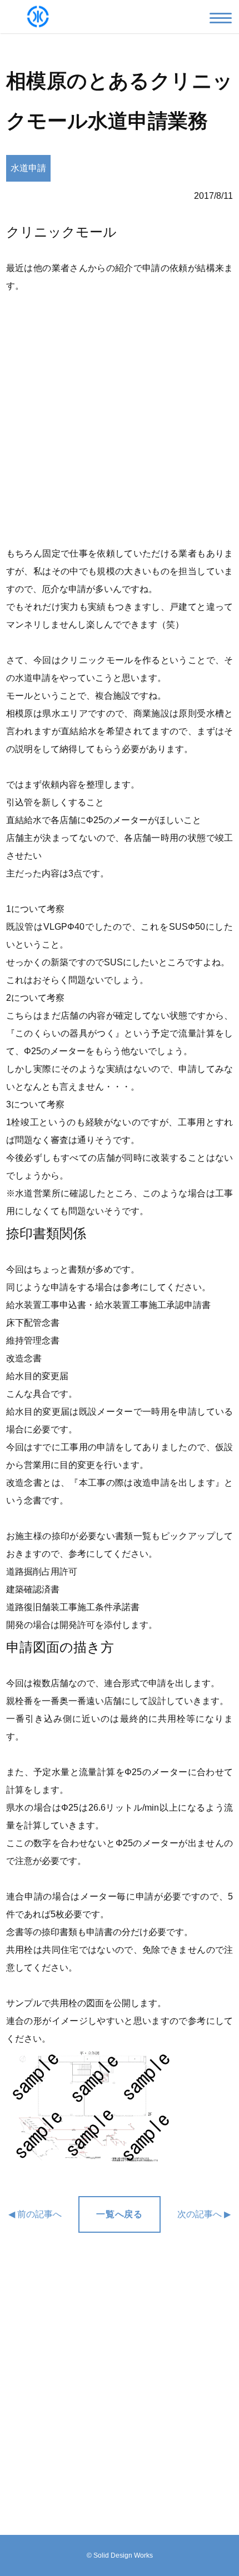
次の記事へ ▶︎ (204, 2214)
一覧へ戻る (119, 2214)
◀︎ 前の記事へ (35, 2214)
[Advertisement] (120, 420)
